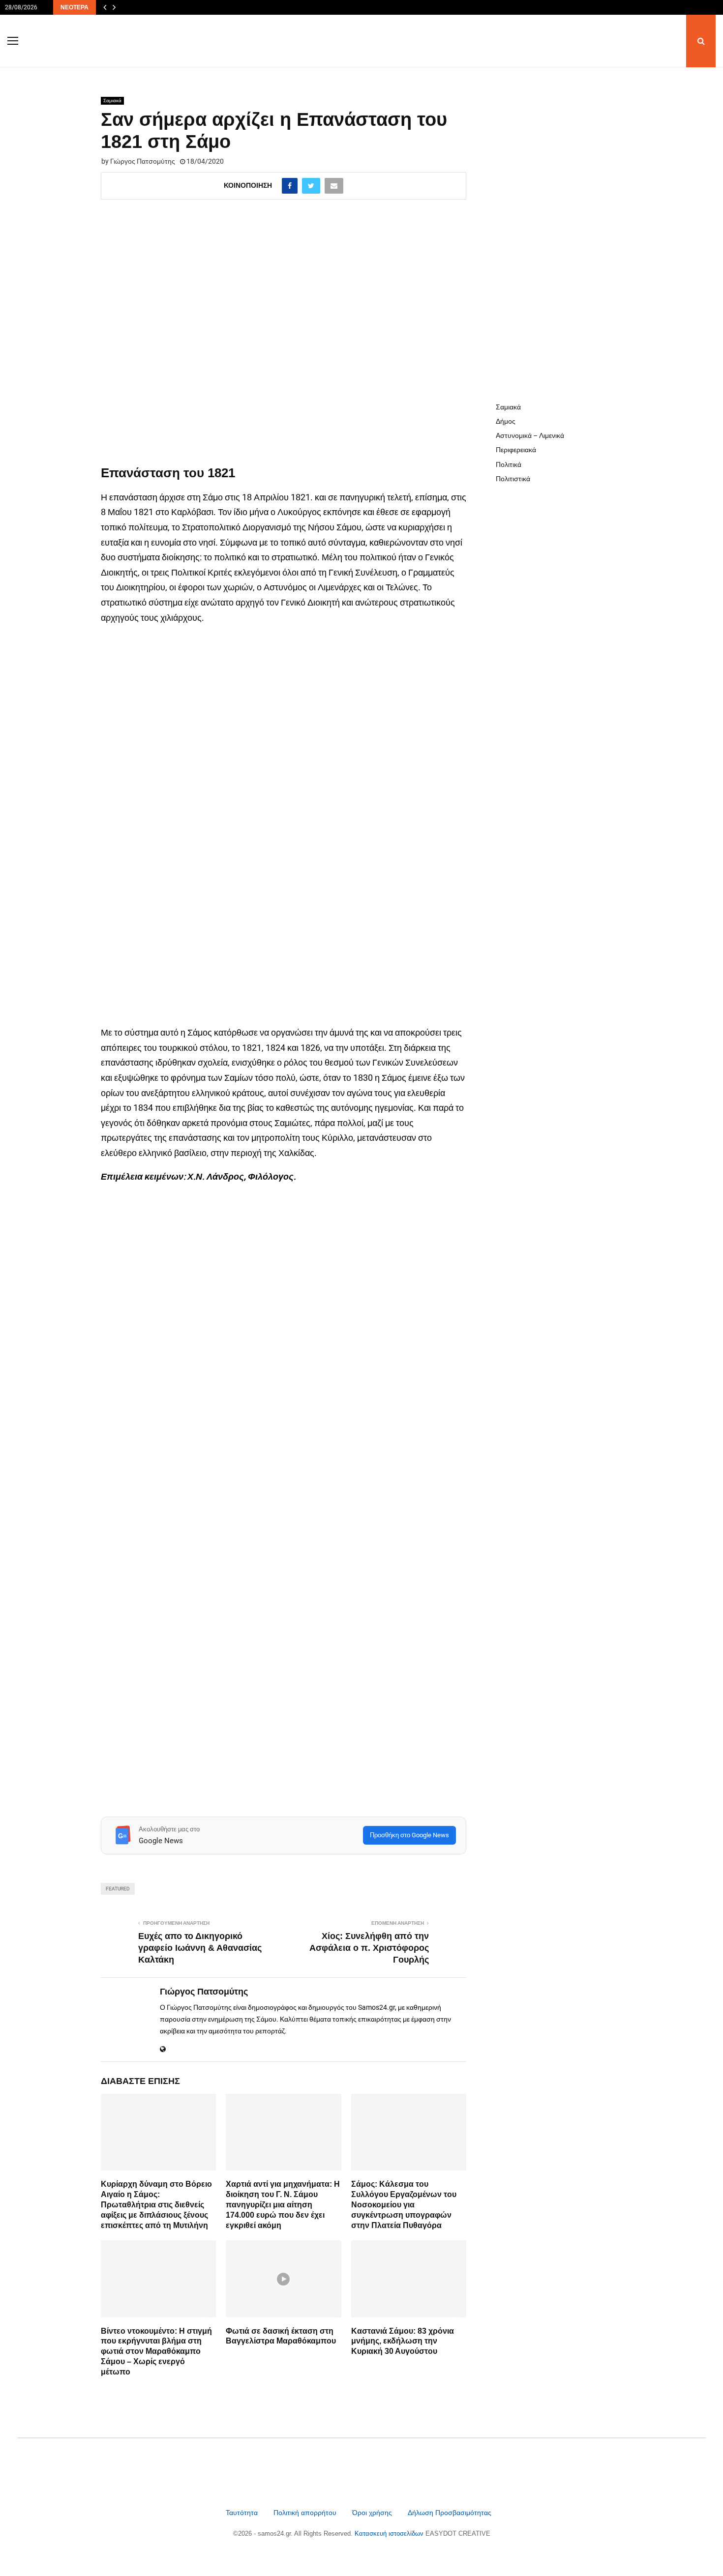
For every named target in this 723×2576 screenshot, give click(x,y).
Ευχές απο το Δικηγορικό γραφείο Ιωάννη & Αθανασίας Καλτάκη (200, 1948)
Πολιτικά (509, 464)
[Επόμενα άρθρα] (114, 7)
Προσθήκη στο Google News (409, 1835)
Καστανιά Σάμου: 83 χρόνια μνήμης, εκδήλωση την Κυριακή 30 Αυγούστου (403, 2341)
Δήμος (506, 421)
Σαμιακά (112, 101)
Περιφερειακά (516, 450)
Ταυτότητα (243, 2513)
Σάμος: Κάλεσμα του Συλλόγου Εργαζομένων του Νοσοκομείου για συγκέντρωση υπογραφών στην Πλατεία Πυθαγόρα (404, 2204)
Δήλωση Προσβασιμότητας (450, 2513)
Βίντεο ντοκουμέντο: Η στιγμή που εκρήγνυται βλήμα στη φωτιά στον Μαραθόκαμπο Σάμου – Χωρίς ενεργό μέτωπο (156, 2351)
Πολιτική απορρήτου (305, 2513)
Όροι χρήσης (373, 2513)
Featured (118, 1889)
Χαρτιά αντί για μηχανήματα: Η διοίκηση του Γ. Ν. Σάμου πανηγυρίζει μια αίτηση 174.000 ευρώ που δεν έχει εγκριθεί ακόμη (283, 2204)
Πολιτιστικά (513, 479)
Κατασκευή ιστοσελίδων (390, 2533)
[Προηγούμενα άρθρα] (105, 7)
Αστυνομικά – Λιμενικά (530, 435)
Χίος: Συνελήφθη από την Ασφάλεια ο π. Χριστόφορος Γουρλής (369, 1948)
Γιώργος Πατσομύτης (143, 161)
